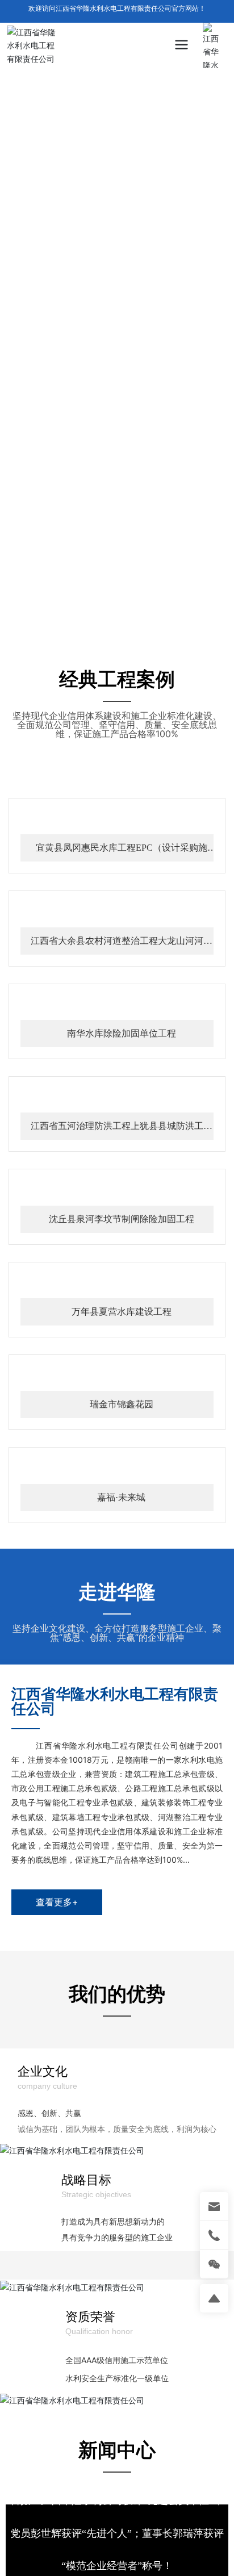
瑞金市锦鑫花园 (122, 2123)
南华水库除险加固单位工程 (122, 1341)
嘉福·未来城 (121, 2318)
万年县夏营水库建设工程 (122, 1927)
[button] (103, 624)
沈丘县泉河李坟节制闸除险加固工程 (122, 1732)
